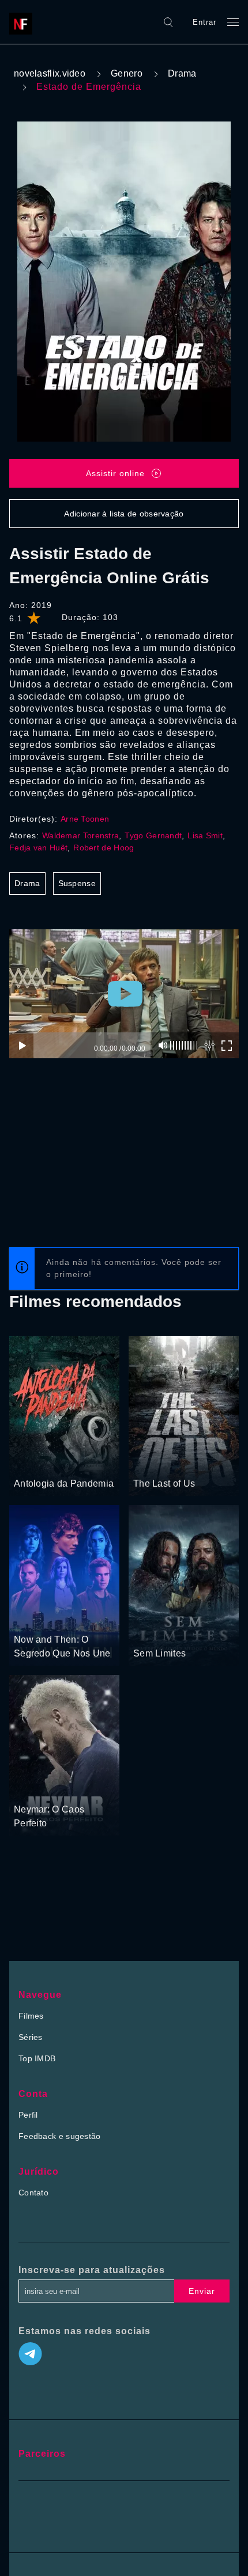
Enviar (202, 2291)
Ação (144, 1462)
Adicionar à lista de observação (124, 514)
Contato (33, 2193)
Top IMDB (37, 2058)
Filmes (31, 2016)
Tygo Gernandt (153, 835)
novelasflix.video (50, 73)
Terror (55, 1462)
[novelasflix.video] (24, 22)
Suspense (77, 883)
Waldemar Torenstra (80, 835)
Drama (182, 73)
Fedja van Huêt (38, 848)
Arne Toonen (85, 819)
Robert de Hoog (104, 848)
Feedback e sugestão (60, 2136)
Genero (127, 73)
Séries (31, 2037)
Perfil (28, 2115)
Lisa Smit (205, 835)
